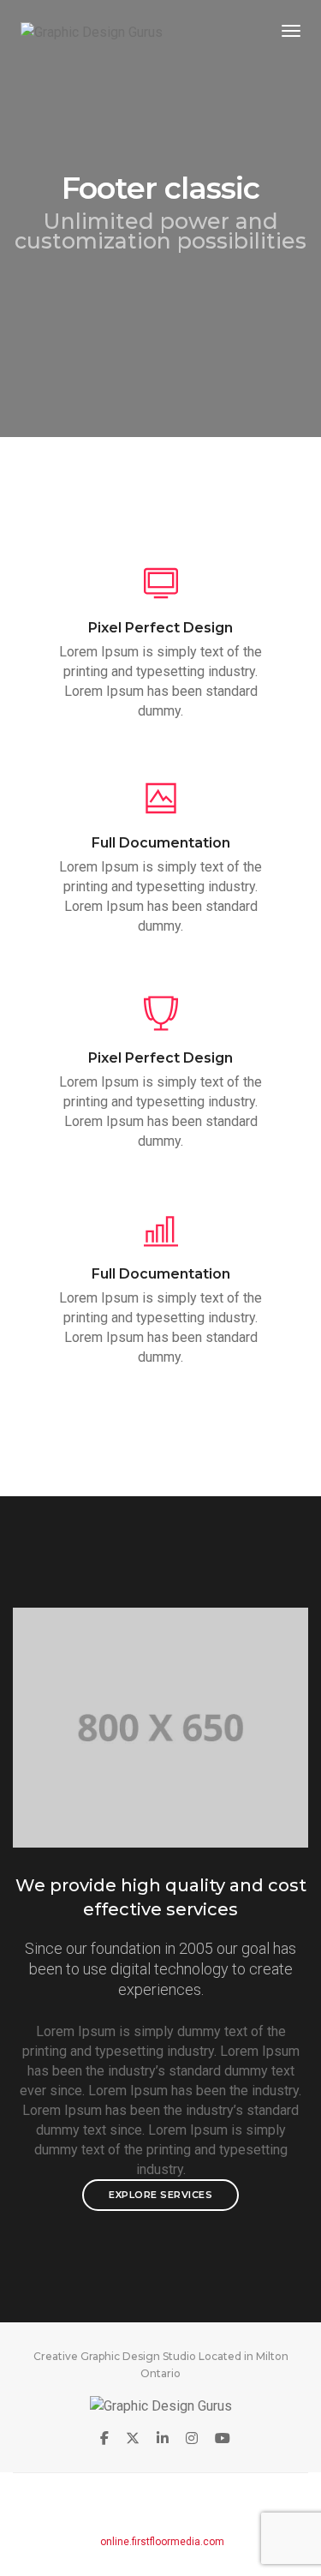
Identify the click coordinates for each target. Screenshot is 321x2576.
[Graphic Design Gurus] (92, 31)
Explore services (160, 2195)
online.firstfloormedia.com (162, 2542)
